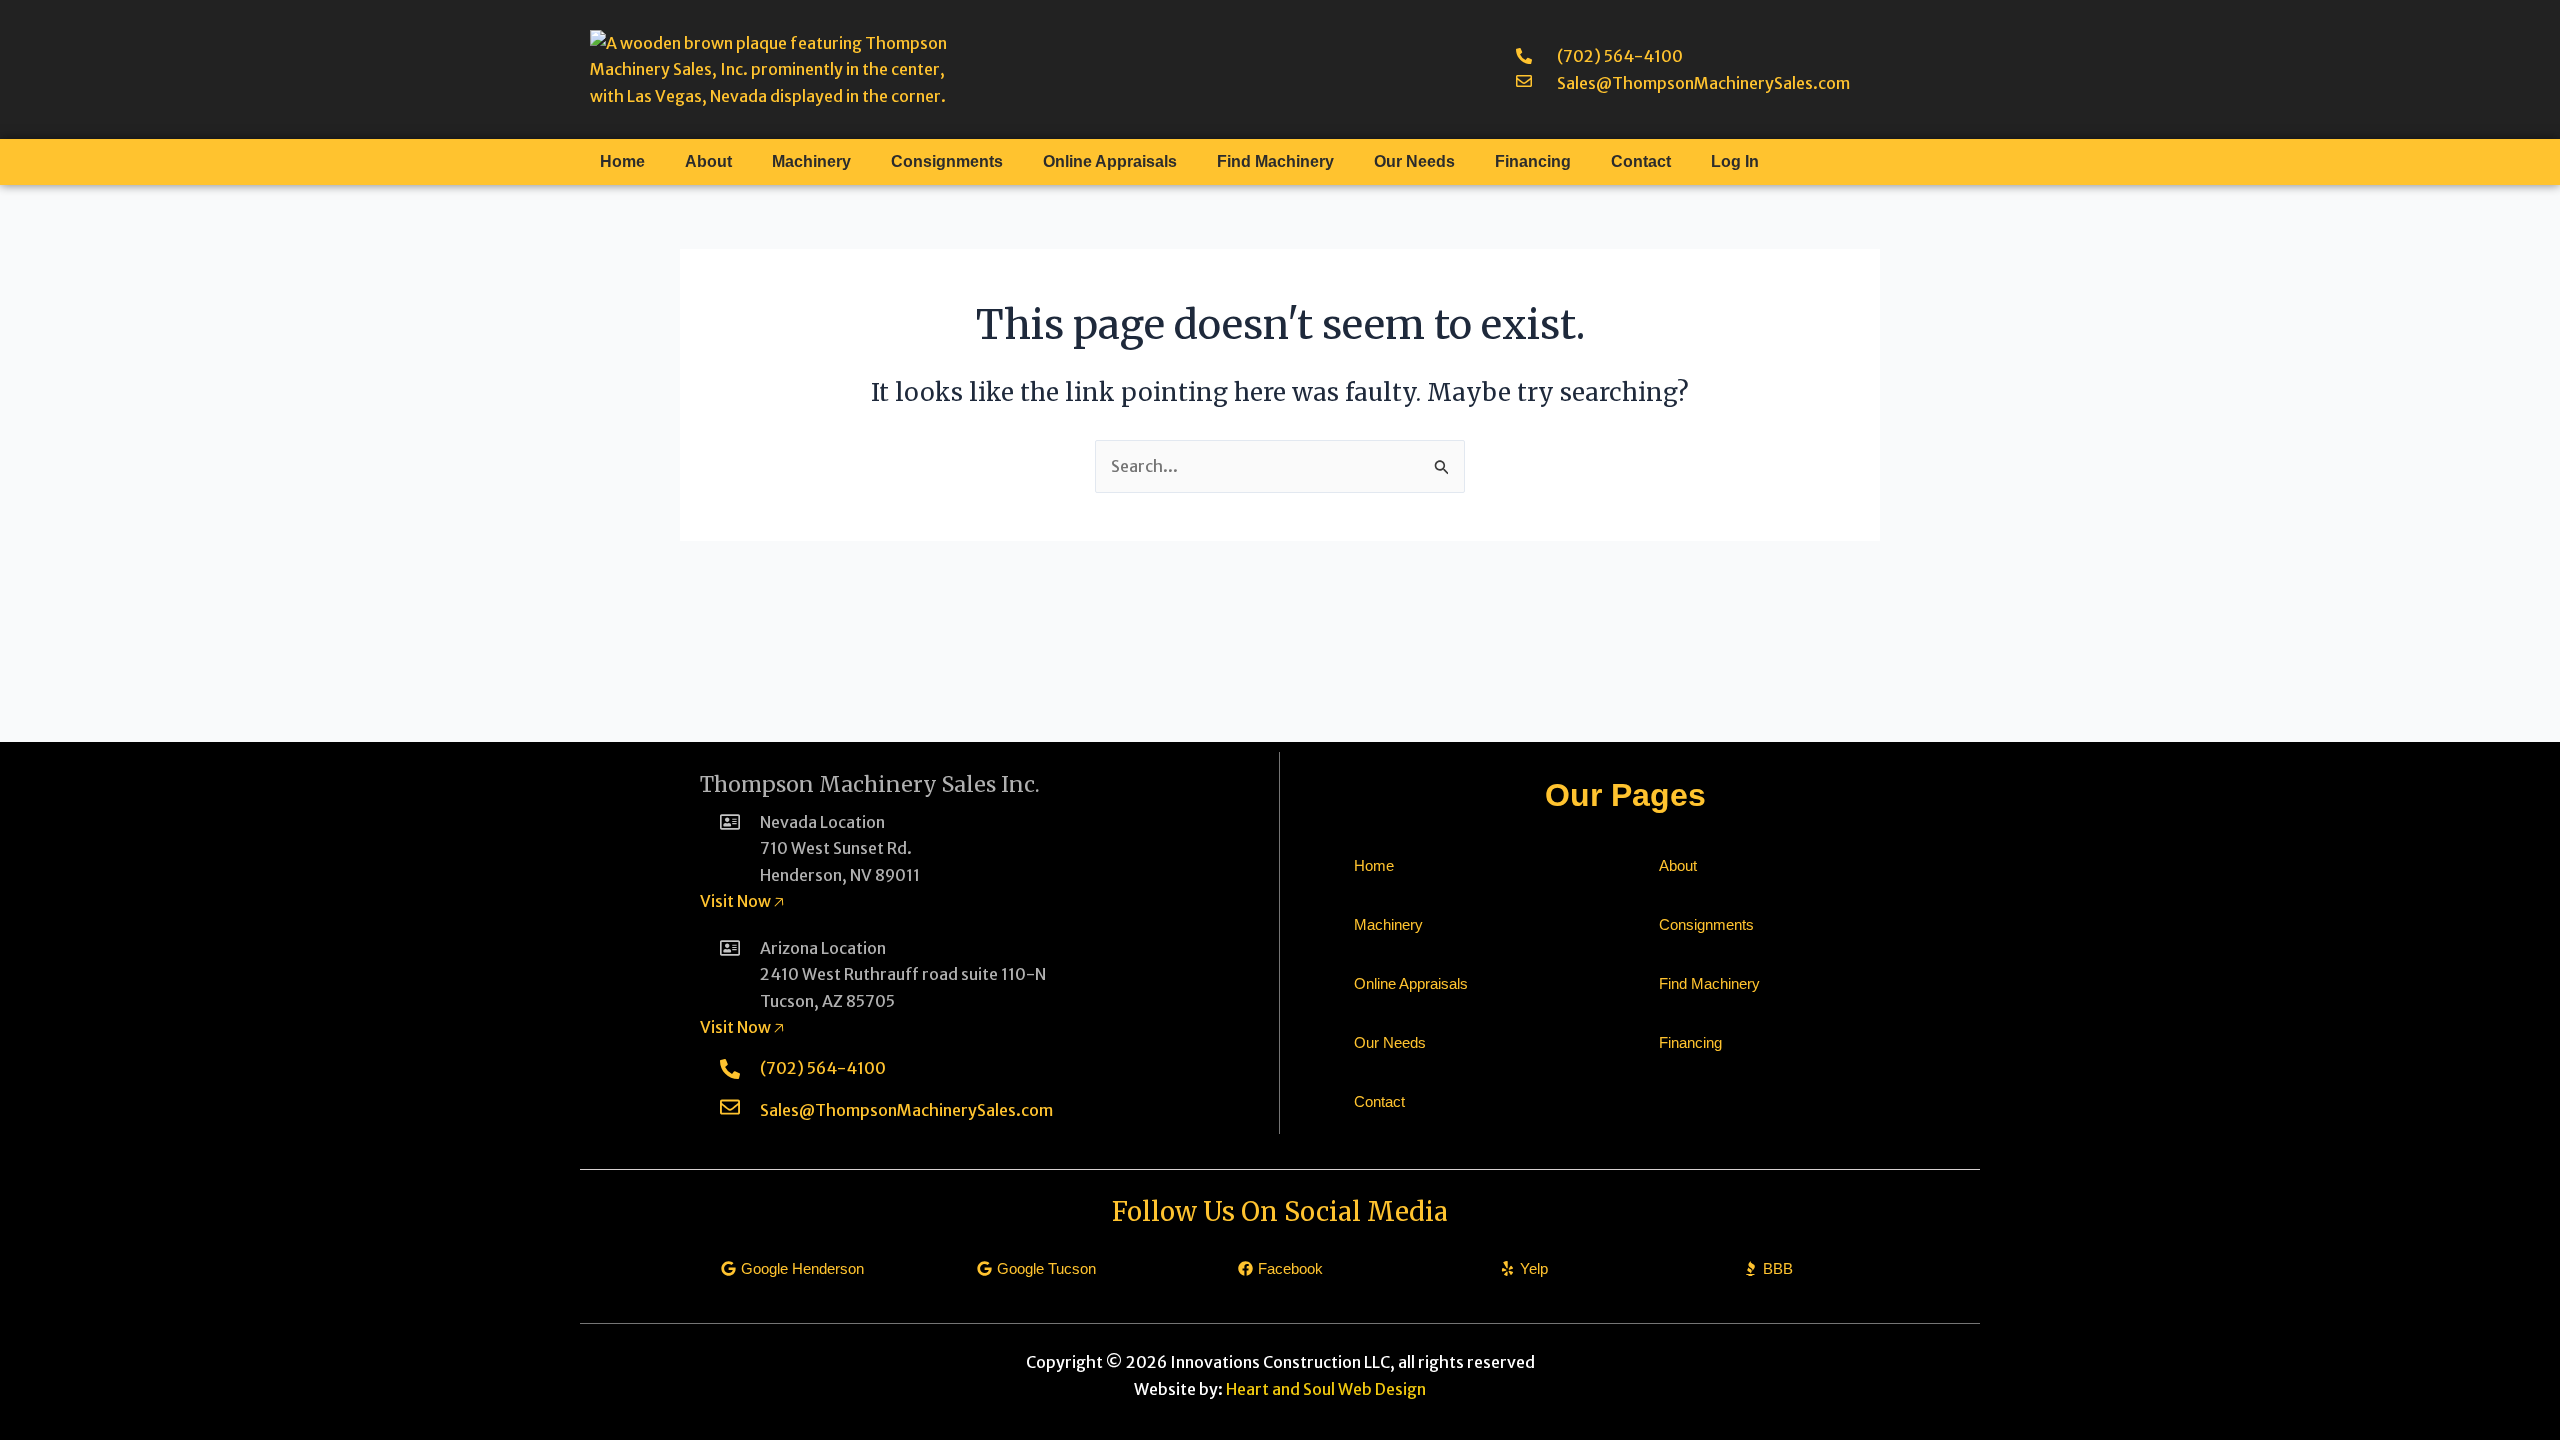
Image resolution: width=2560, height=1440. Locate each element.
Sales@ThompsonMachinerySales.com (1703, 83)
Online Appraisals (1110, 161)
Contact (1641, 161)
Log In (1735, 161)
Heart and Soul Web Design (1326, 1389)
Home (622, 161)
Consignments (947, 161)
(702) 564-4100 (1620, 56)
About (708, 161)
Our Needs (1414, 161)
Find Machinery (1275, 161)
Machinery (811, 161)
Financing (1533, 161)
